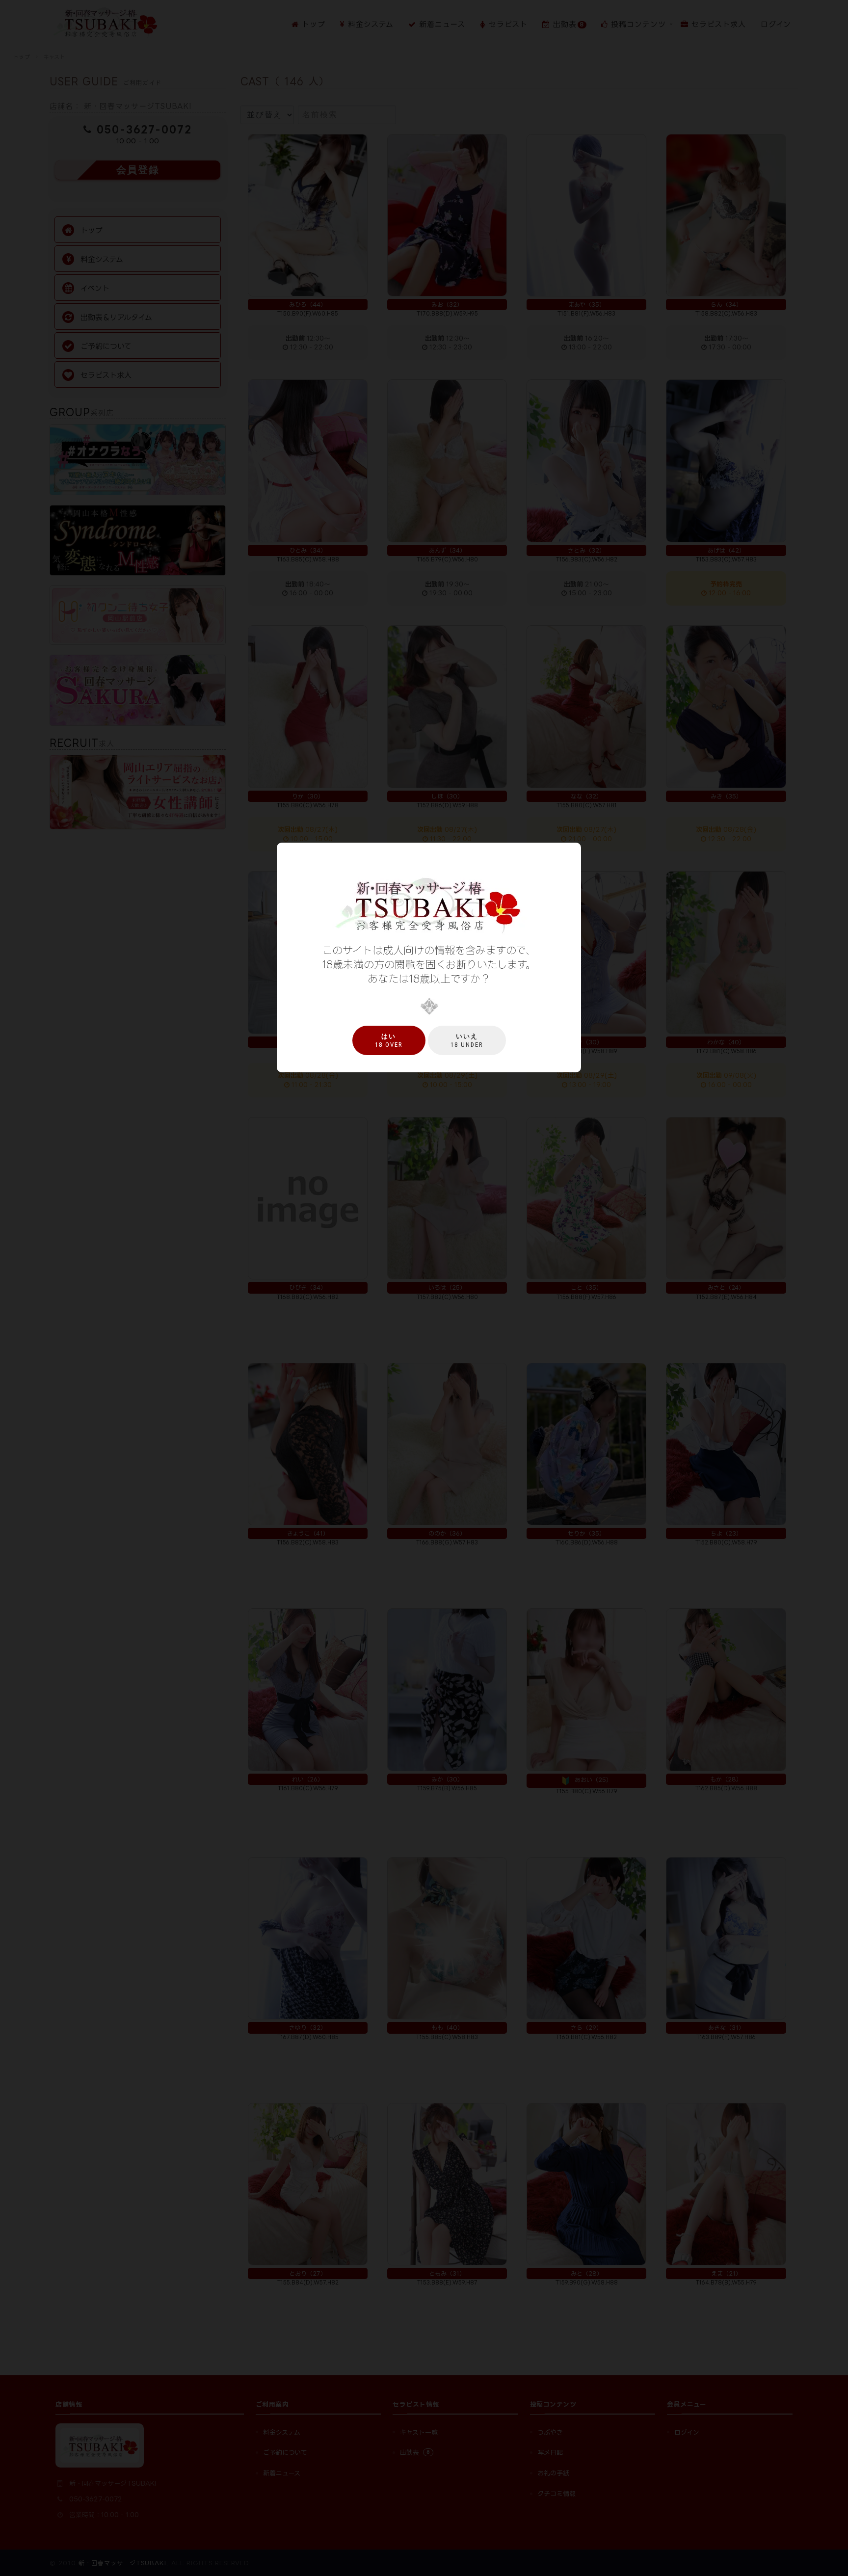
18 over (389, 1040)
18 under (467, 1040)
